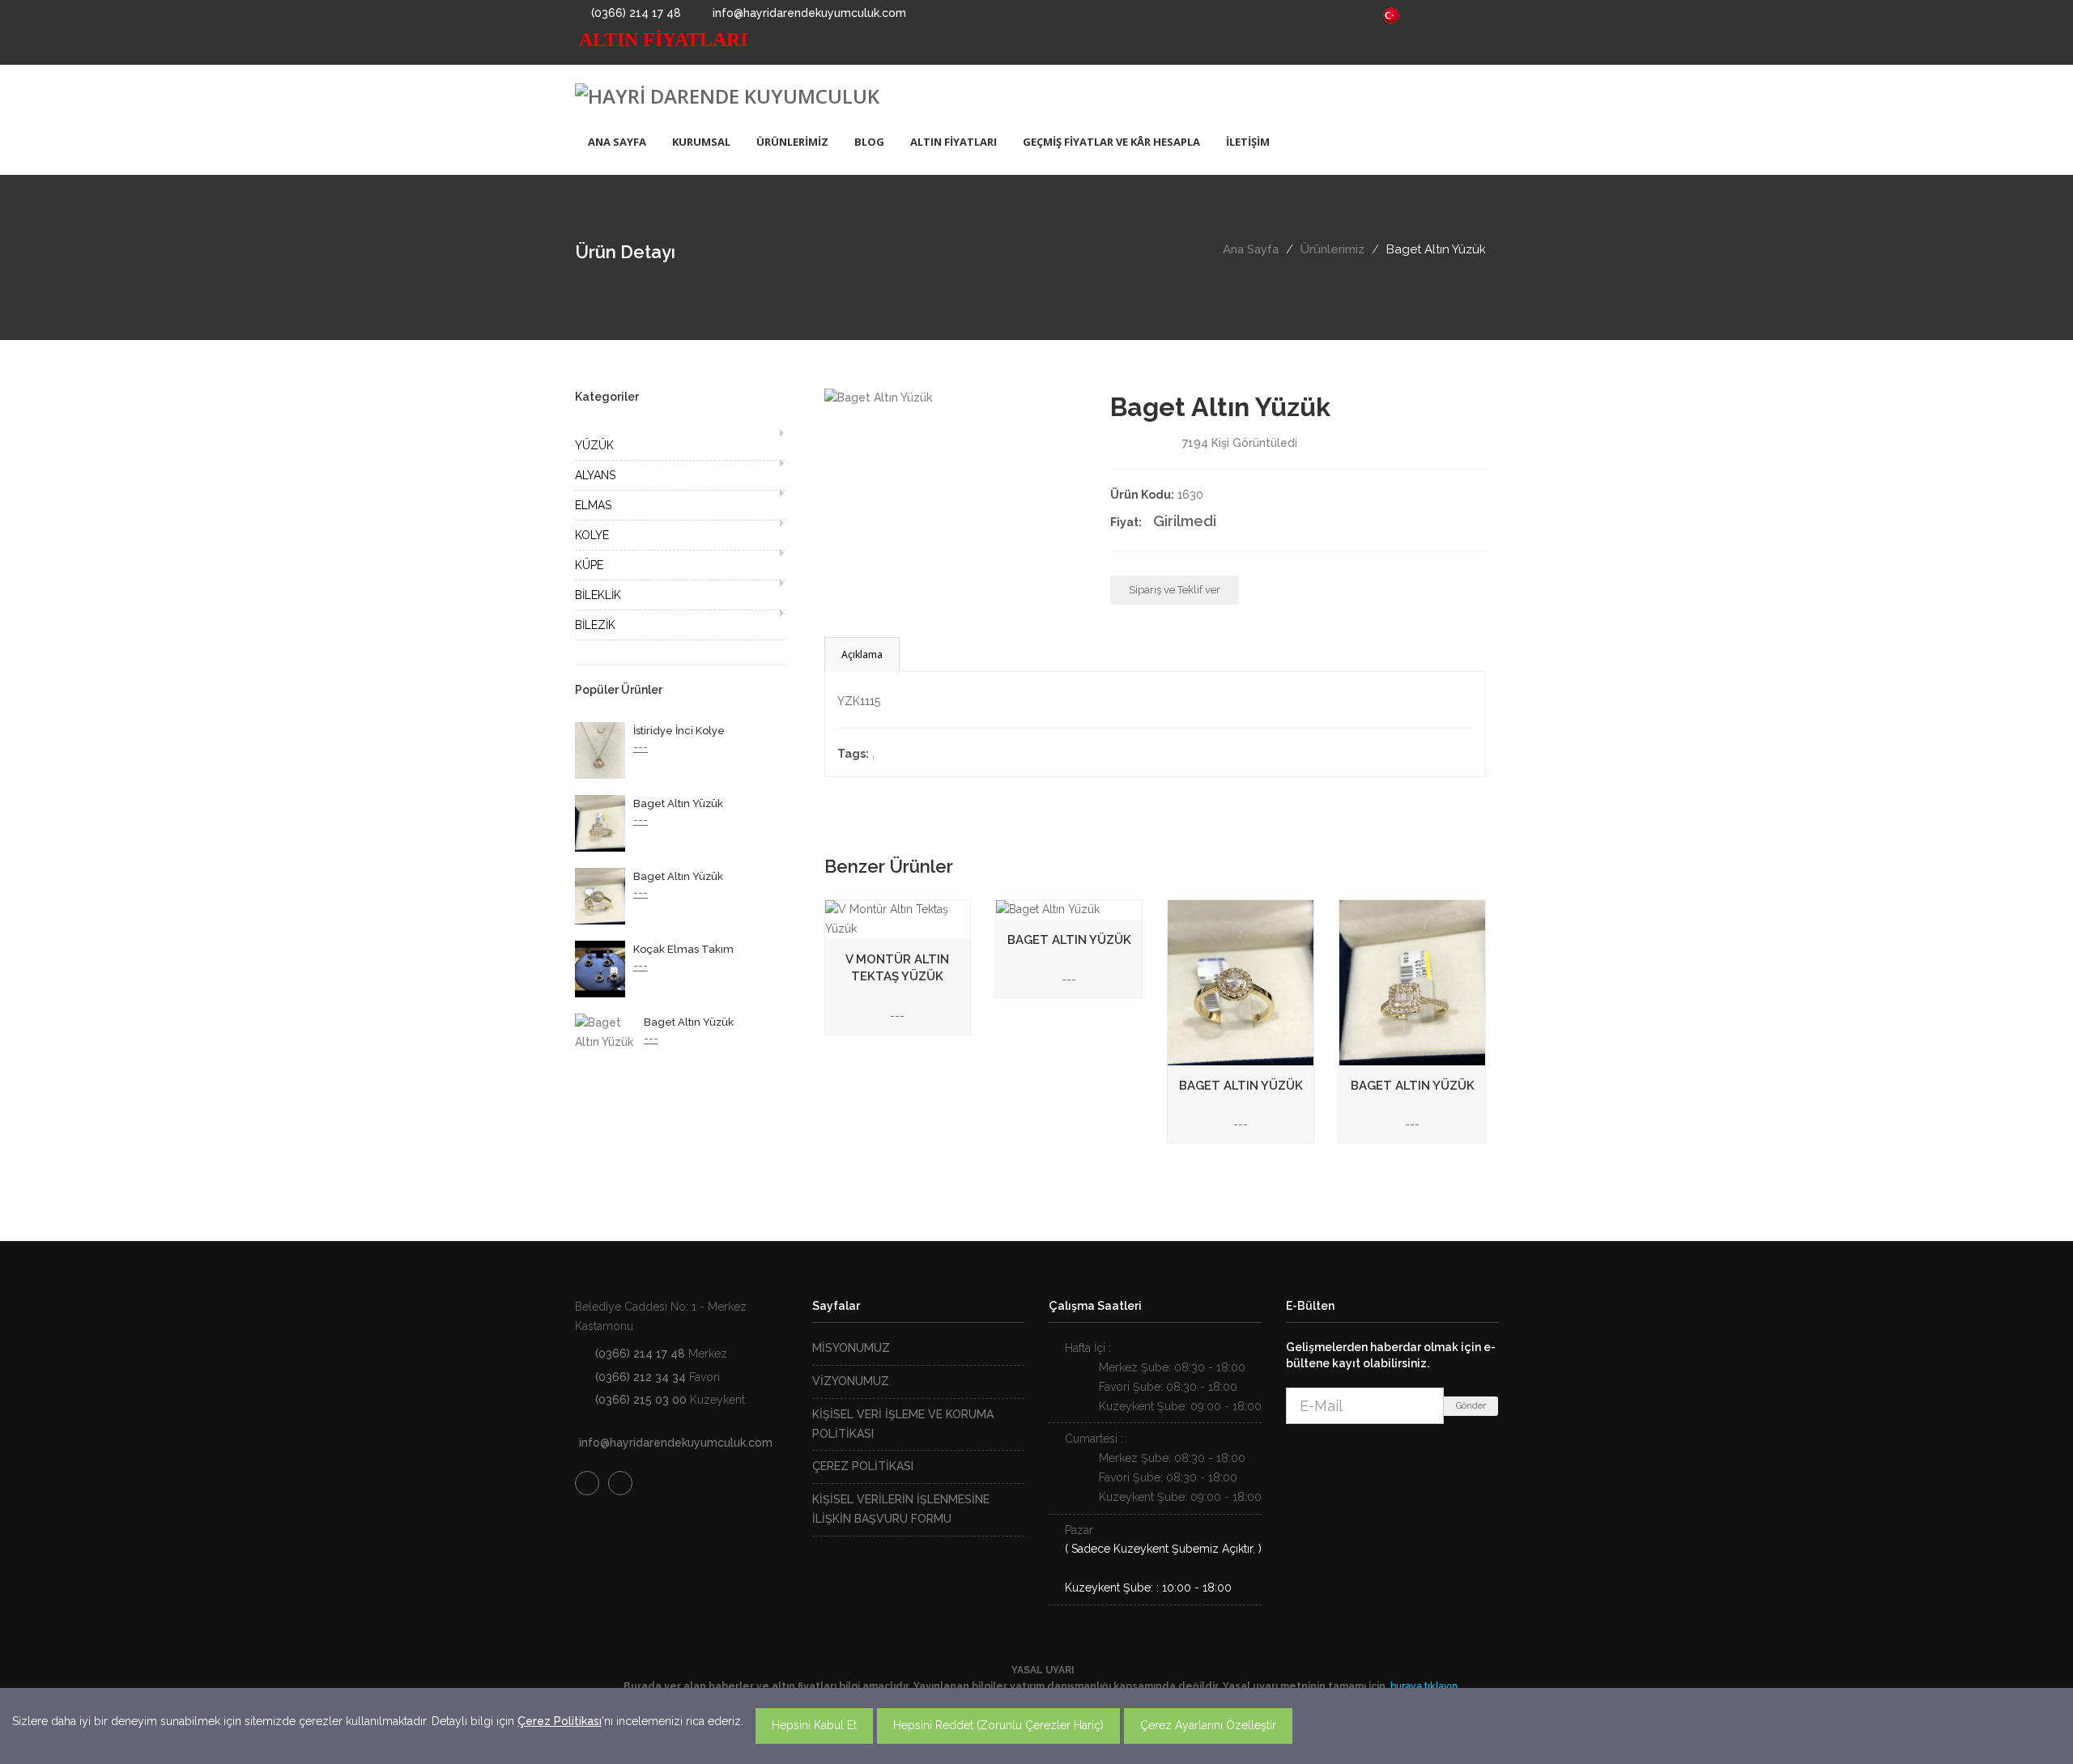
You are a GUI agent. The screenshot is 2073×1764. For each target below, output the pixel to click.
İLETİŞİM (1248, 142)
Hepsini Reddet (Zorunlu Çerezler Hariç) (998, 1725)
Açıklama (862, 655)
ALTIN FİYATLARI (953, 142)
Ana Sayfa (1251, 249)
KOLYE (592, 535)
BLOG (869, 142)
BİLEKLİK (598, 595)
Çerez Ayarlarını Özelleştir (1208, 1725)
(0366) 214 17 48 (634, 13)
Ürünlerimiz (1332, 249)
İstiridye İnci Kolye (679, 731)
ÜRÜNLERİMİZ (792, 142)
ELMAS (593, 505)
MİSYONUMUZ (851, 1348)
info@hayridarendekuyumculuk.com (808, 13)
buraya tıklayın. (1425, 1686)
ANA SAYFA (617, 142)
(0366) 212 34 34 (641, 1377)
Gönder (1471, 1406)
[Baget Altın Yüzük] (878, 397)
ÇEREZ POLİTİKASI (863, 1466)
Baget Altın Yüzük (678, 803)
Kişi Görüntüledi (1240, 443)
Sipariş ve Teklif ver (1175, 590)
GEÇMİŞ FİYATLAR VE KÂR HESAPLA (1111, 142)
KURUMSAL (701, 142)
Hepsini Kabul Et (814, 1725)
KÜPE (589, 565)
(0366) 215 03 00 (641, 1400)
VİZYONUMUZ (851, 1381)
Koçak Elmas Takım (683, 949)
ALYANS (595, 475)
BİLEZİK (595, 625)
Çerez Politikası (560, 1721)
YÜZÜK (594, 445)
